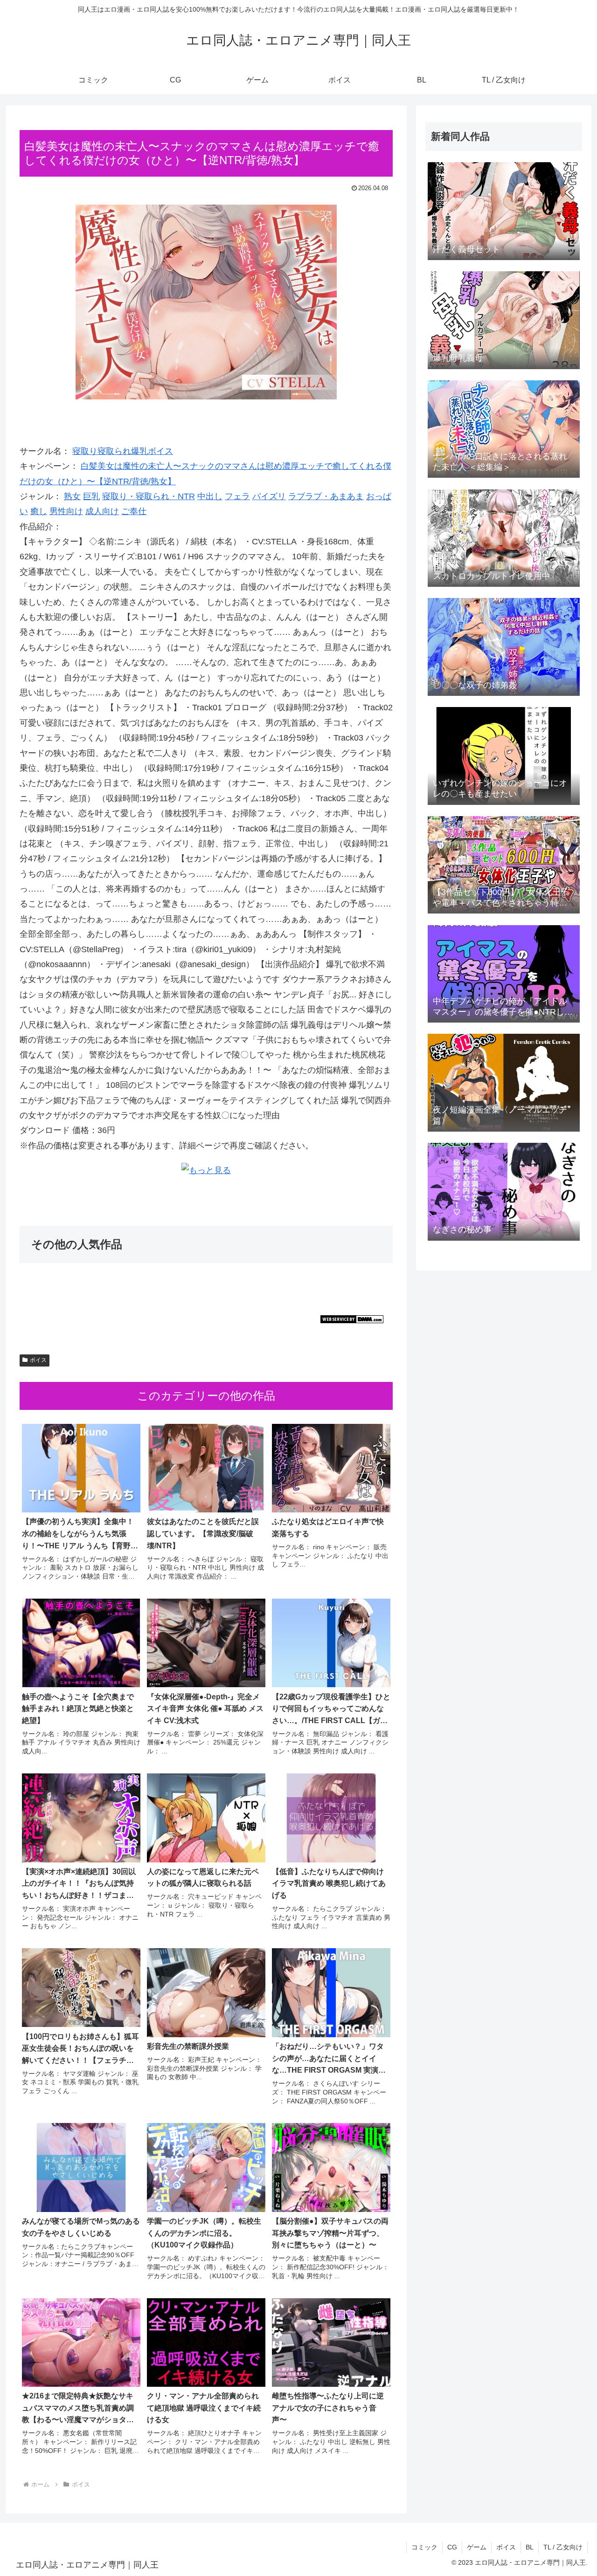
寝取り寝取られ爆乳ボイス (123, 451)
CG (452, 2547)
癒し (39, 511)
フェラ (237, 496)
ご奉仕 (134, 511)
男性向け (66, 511)
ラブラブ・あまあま (326, 496)
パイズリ (269, 496)
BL (530, 2547)
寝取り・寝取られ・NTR (149, 496)
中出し (210, 496)
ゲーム (477, 2547)
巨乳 (91, 496)
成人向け (102, 511)
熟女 (72, 496)
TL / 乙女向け (563, 2547)
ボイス (38, 1360)
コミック (424, 2547)
